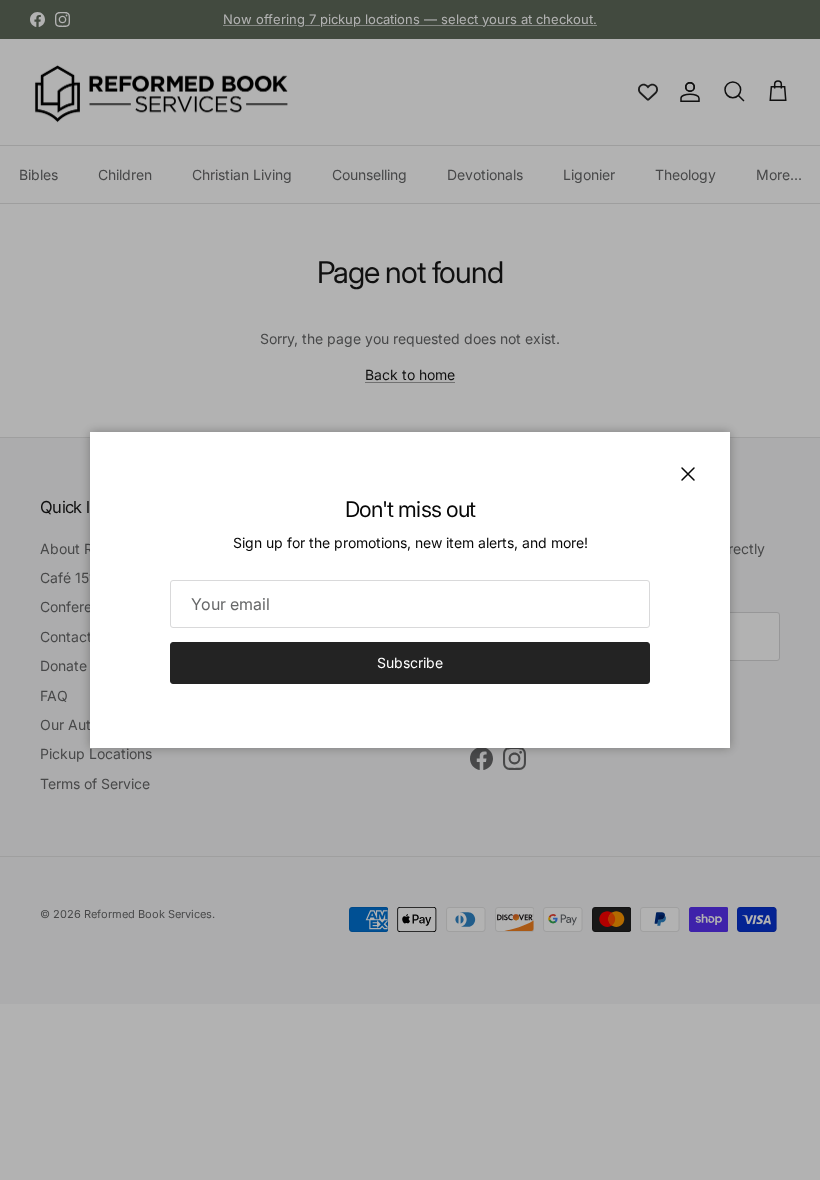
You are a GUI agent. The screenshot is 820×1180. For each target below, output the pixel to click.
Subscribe (410, 662)
